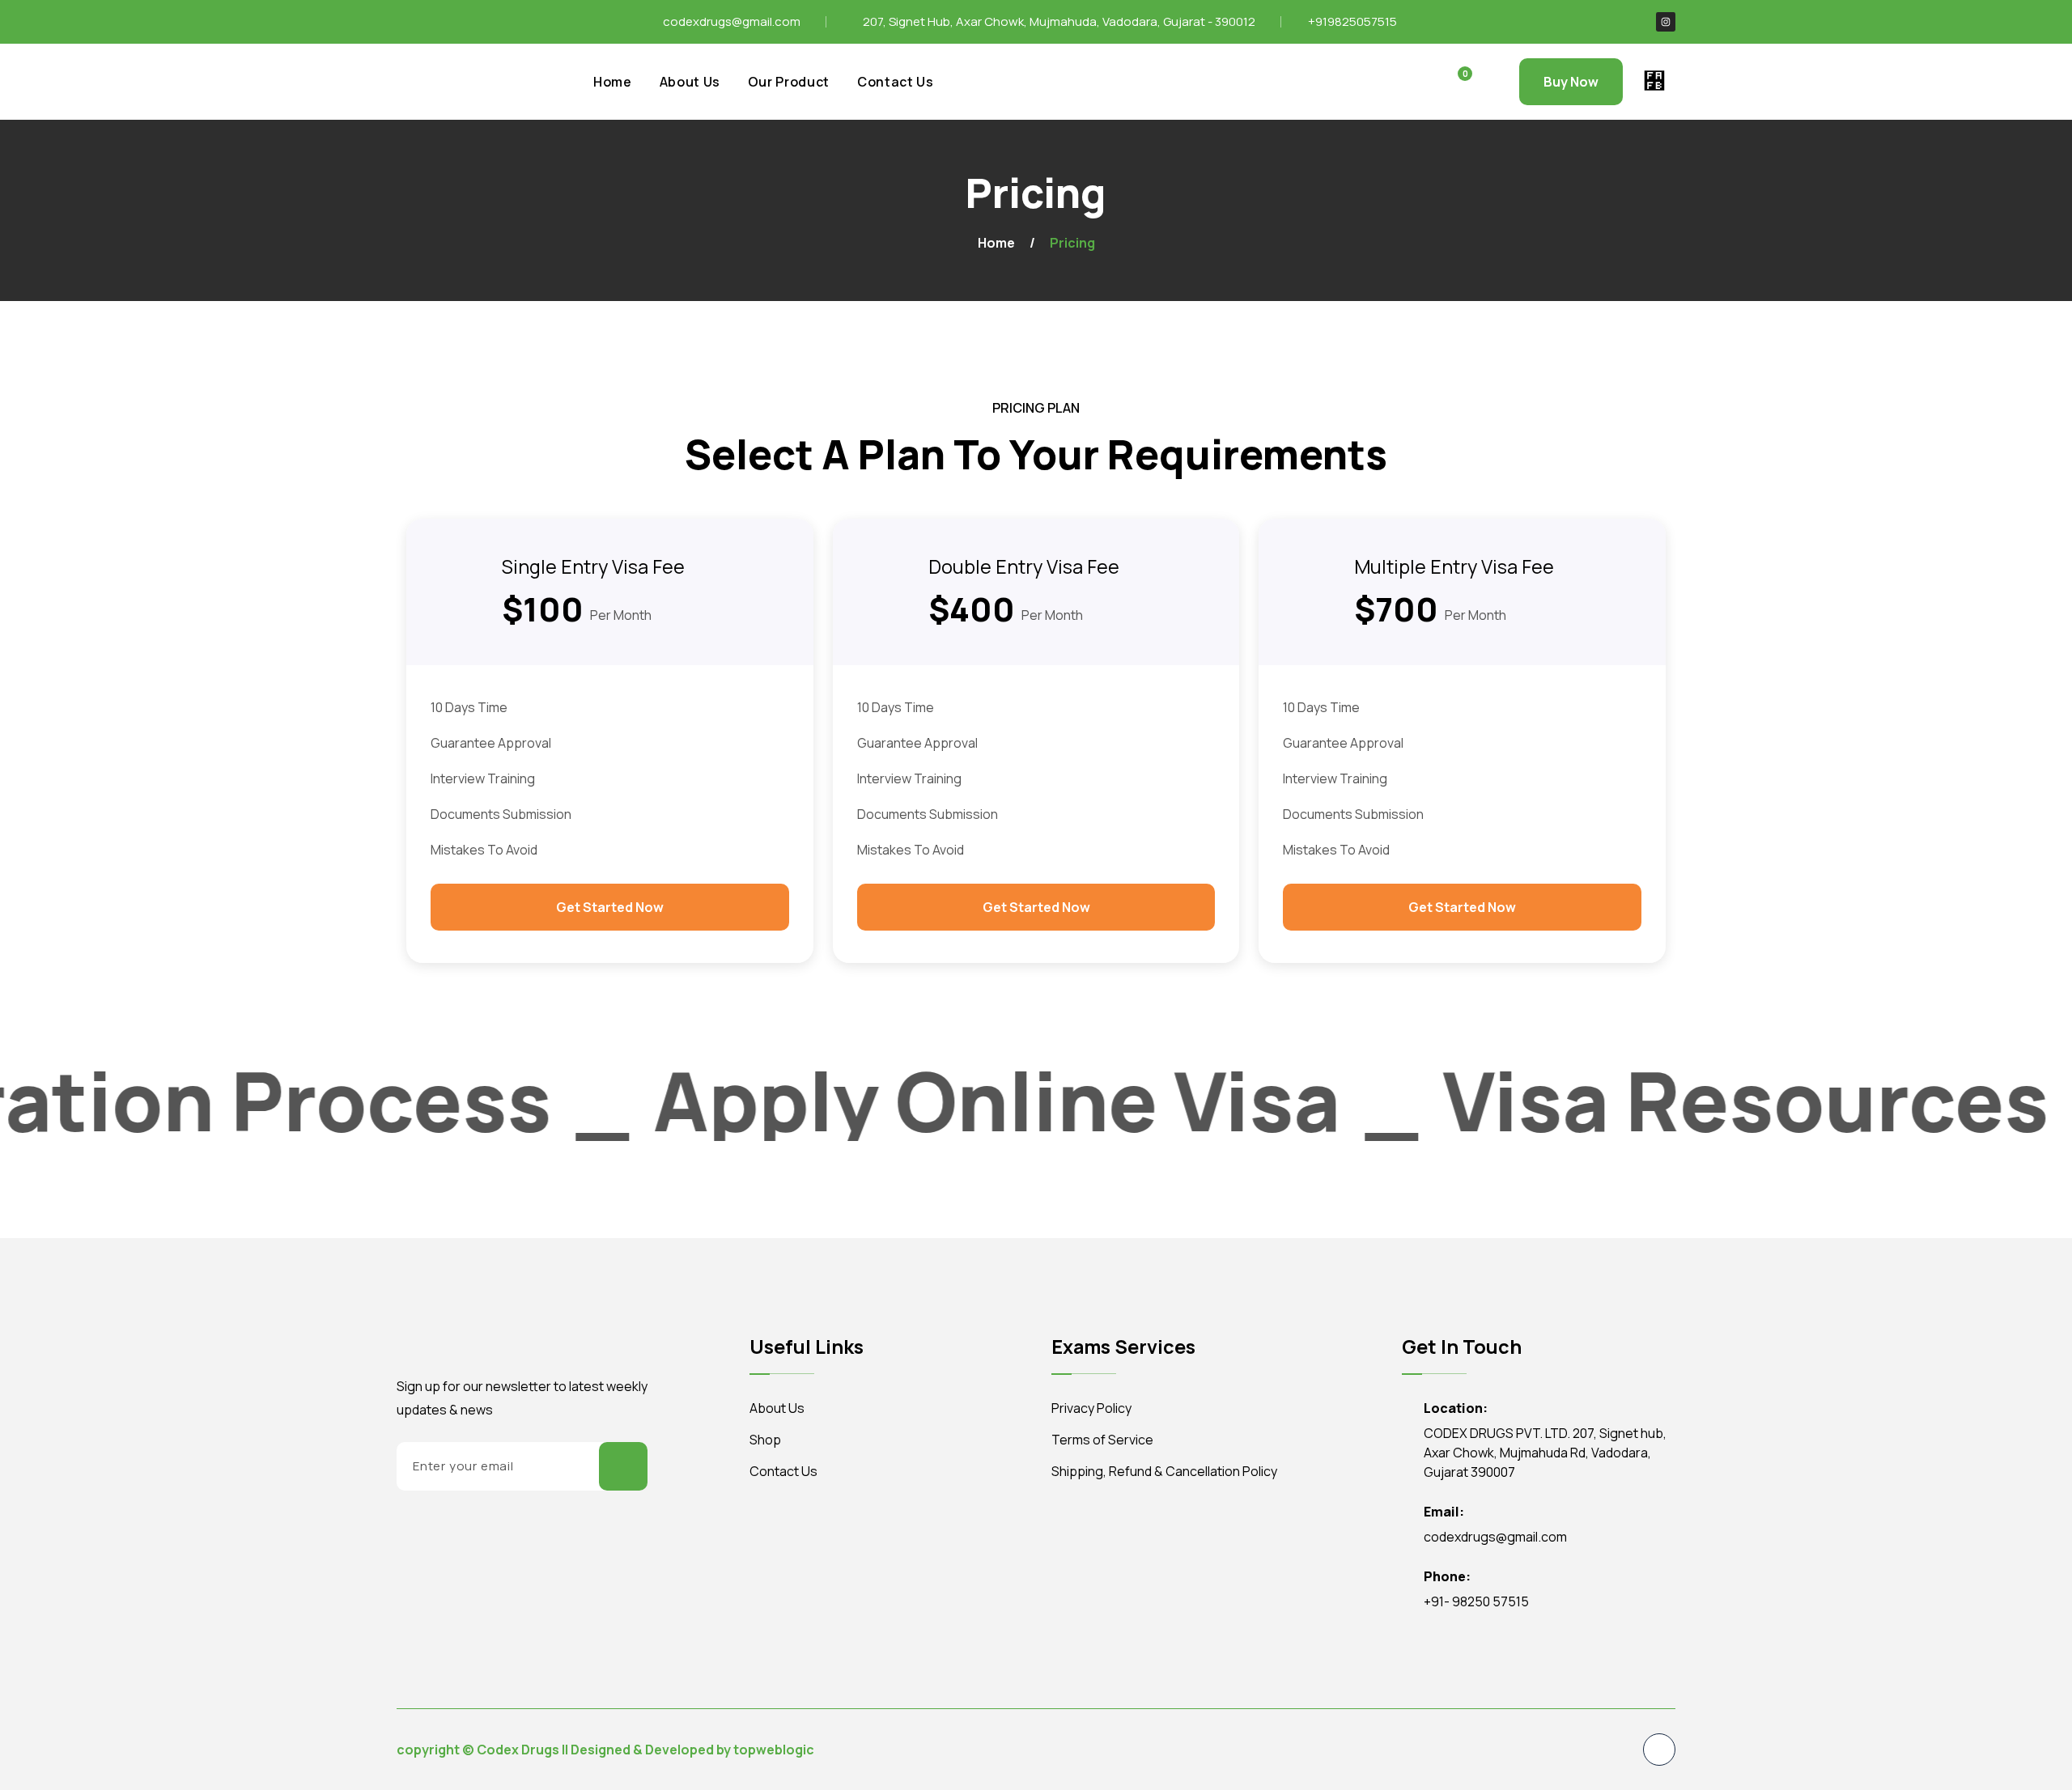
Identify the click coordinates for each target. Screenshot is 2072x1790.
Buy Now (1571, 82)
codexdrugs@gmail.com (732, 21)
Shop (765, 1440)
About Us (690, 82)
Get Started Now (610, 907)
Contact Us (896, 82)
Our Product (789, 82)
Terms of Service (1102, 1440)
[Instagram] (1666, 22)
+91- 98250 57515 (1476, 1601)
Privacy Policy (1091, 1408)
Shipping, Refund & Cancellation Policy (1164, 1471)
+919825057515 (1352, 21)
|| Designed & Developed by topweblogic (688, 1750)
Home (613, 82)
